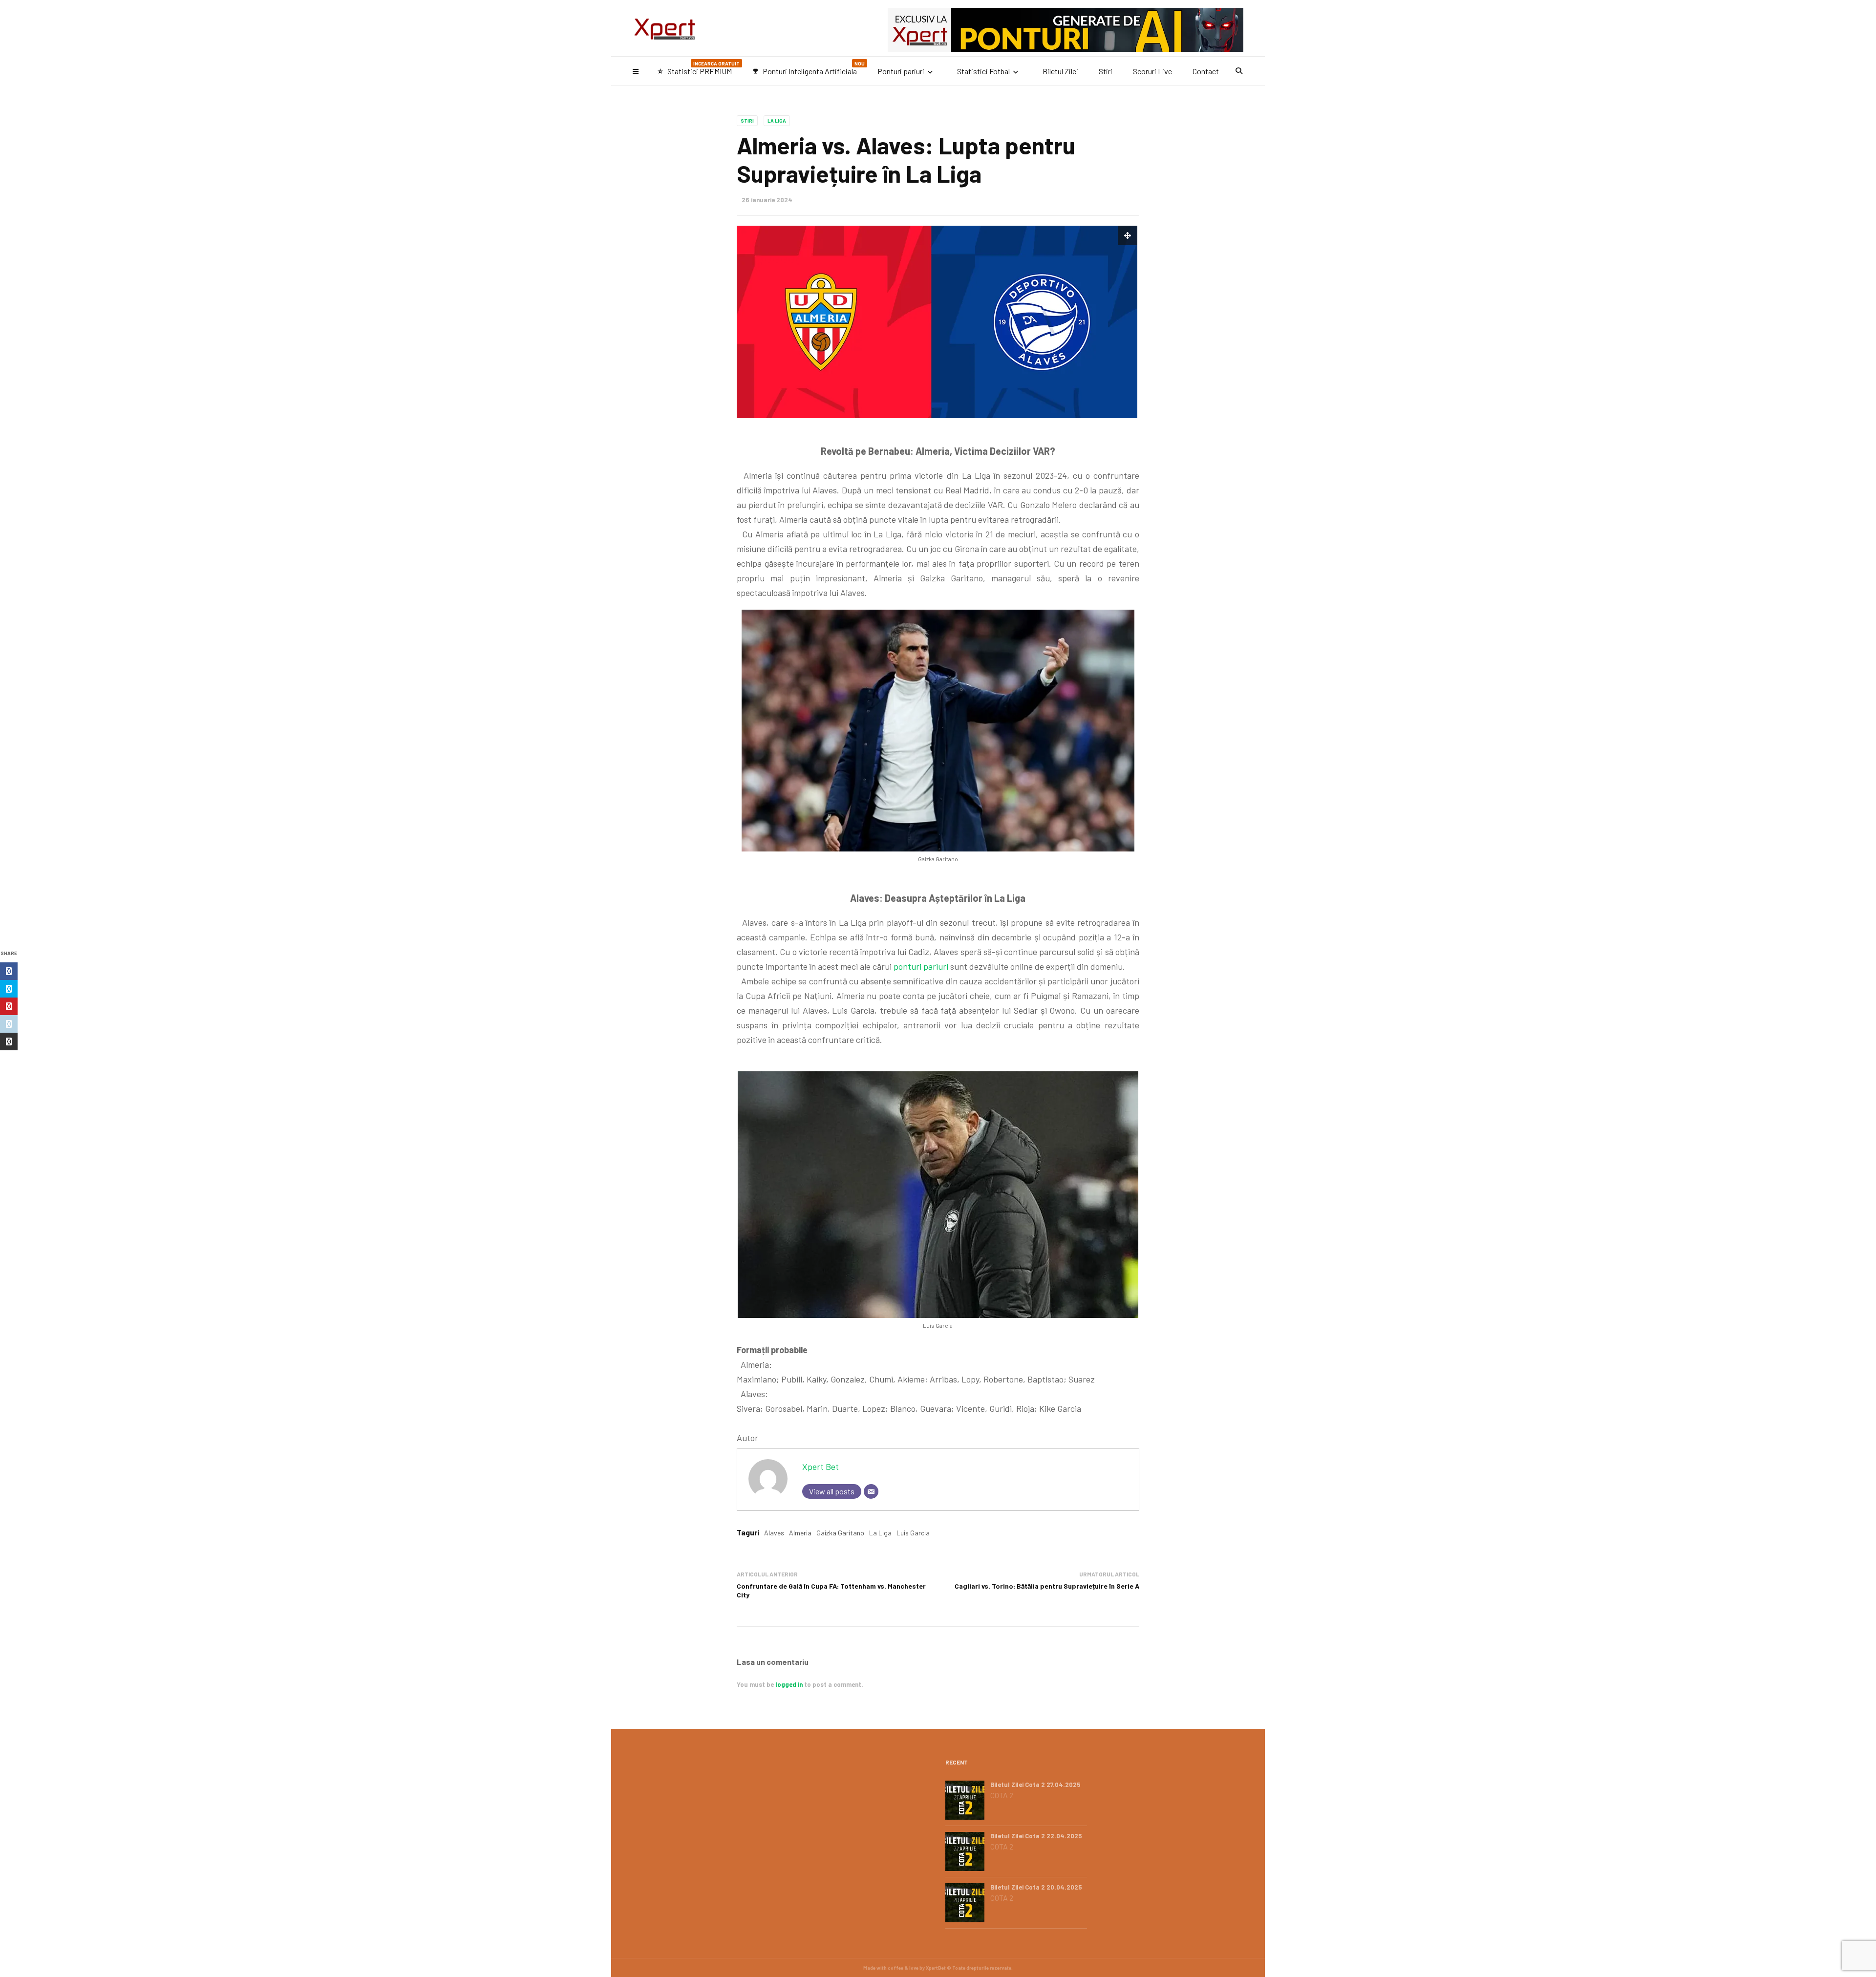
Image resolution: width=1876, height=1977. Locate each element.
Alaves (774, 1533)
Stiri (1106, 71)
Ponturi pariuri (901, 71)
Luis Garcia (913, 1533)
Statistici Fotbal (983, 71)
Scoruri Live (1152, 71)
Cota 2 (1002, 1795)
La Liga (777, 121)
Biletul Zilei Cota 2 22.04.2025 (1036, 1836)
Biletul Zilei (1060, 71)
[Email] (871, 1491)
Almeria (800, 1533)
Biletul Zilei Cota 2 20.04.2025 (1036, 1887)
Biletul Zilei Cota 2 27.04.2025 (1035, 1785)
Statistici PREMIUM (698, 68)
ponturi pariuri (921, 966)
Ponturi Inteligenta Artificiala (809, 68)
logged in (789, 1684)
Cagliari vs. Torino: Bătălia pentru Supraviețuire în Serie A (1047, 1586)
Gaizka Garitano (840, 1533)
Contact (1206, 71)
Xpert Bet (821, 1467)
